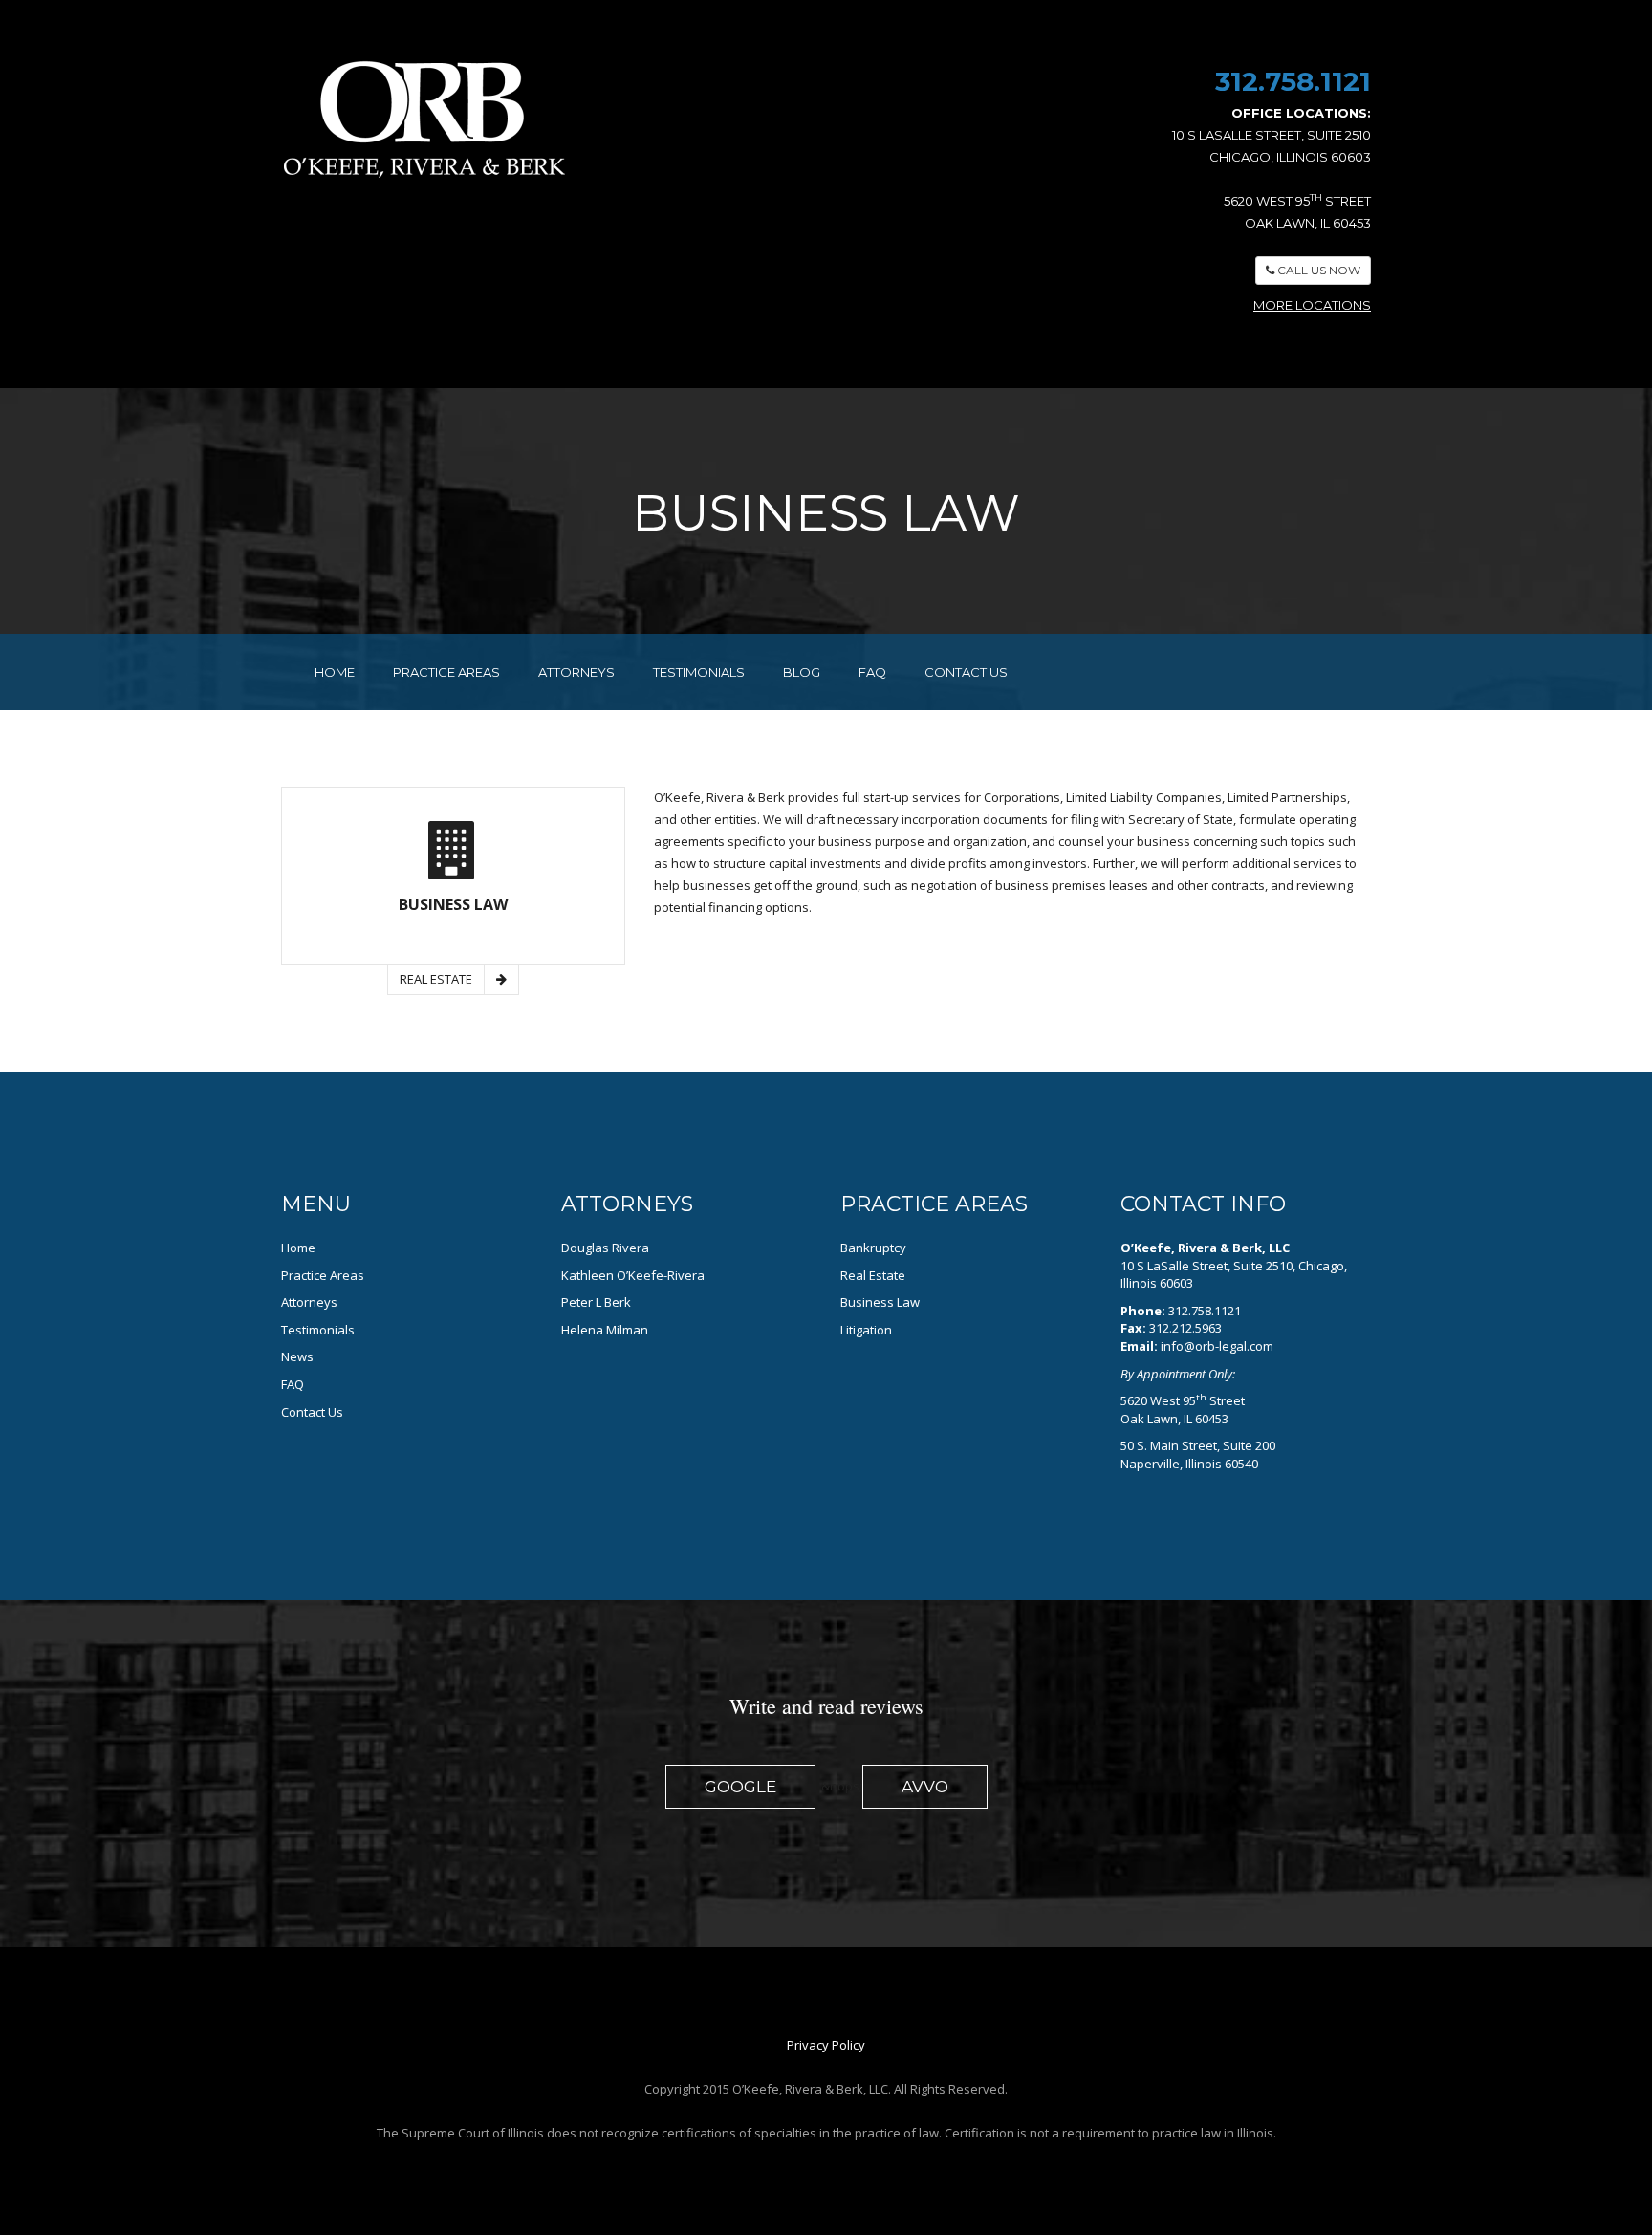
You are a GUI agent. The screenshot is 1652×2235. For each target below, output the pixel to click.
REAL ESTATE (436, 979)
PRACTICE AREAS (446, 672)
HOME (335, 672)
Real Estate (873, 1275)
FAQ (872, 672)
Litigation (866, 1330)
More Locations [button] (1312, 305)
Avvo (925, 1787)
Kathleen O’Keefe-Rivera (633, 1275)
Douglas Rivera (605, 1248)
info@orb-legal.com (1217, 1346)
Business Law (880, 1302)
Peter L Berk (596, 1302)
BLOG (802, 672)
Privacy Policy (826, 2045)
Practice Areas (323, 1275)
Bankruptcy (873, 1248)
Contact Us (312, 1412)
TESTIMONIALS (699, 672)
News (297, 1356)
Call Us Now (1317, 270)
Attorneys (309, 1302)
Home (298, 1248)
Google (740, 1787)
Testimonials (318, 1330)
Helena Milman (605, 1330)
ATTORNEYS (576, 672)
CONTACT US (966, 672)
